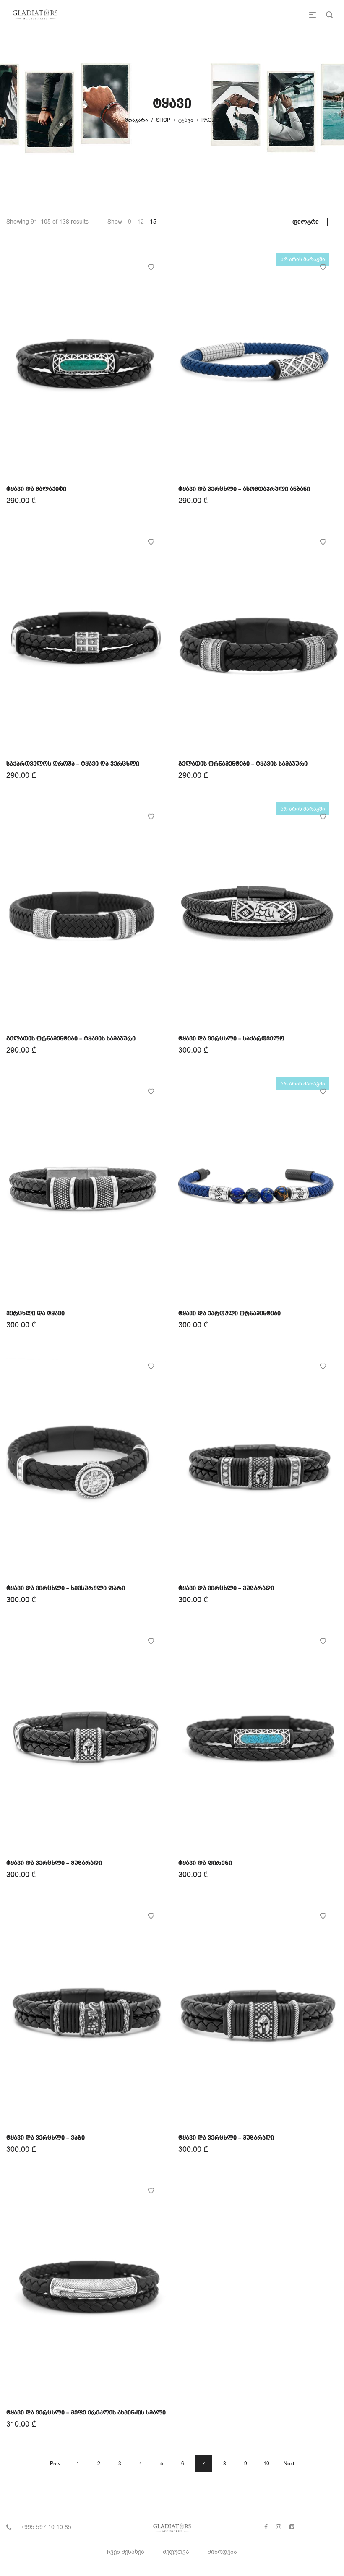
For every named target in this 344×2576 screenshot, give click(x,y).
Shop (163, 120)
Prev (55, 2464)
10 (266, 2464)
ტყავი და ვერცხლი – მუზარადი (226, 1588)
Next (289, 2464)
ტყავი (186, 120)
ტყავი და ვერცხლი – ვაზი (46, 2138)
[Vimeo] (292, 2527)
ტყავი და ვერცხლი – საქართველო (231, 1039)
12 (141, 222)
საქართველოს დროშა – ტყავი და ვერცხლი (73, 764)
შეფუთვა (176, 2552)
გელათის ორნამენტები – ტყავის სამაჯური (243, 764)
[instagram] (279, 2527)
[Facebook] (266, 2527)
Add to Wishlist (151, 267)
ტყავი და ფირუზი (205, 1863)
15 (153, 222)
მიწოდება (222, 2552)
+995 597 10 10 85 (46, 2527)
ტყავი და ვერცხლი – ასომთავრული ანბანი (244, 489)
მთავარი (137, 120)
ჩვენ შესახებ (126, 2552)
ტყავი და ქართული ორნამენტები (229, 1314)
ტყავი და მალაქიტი (36, 489)
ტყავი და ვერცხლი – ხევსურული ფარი (66, 1588)
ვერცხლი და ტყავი (35, 1314)
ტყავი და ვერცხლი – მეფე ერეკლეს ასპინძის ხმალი (86, 2413)
